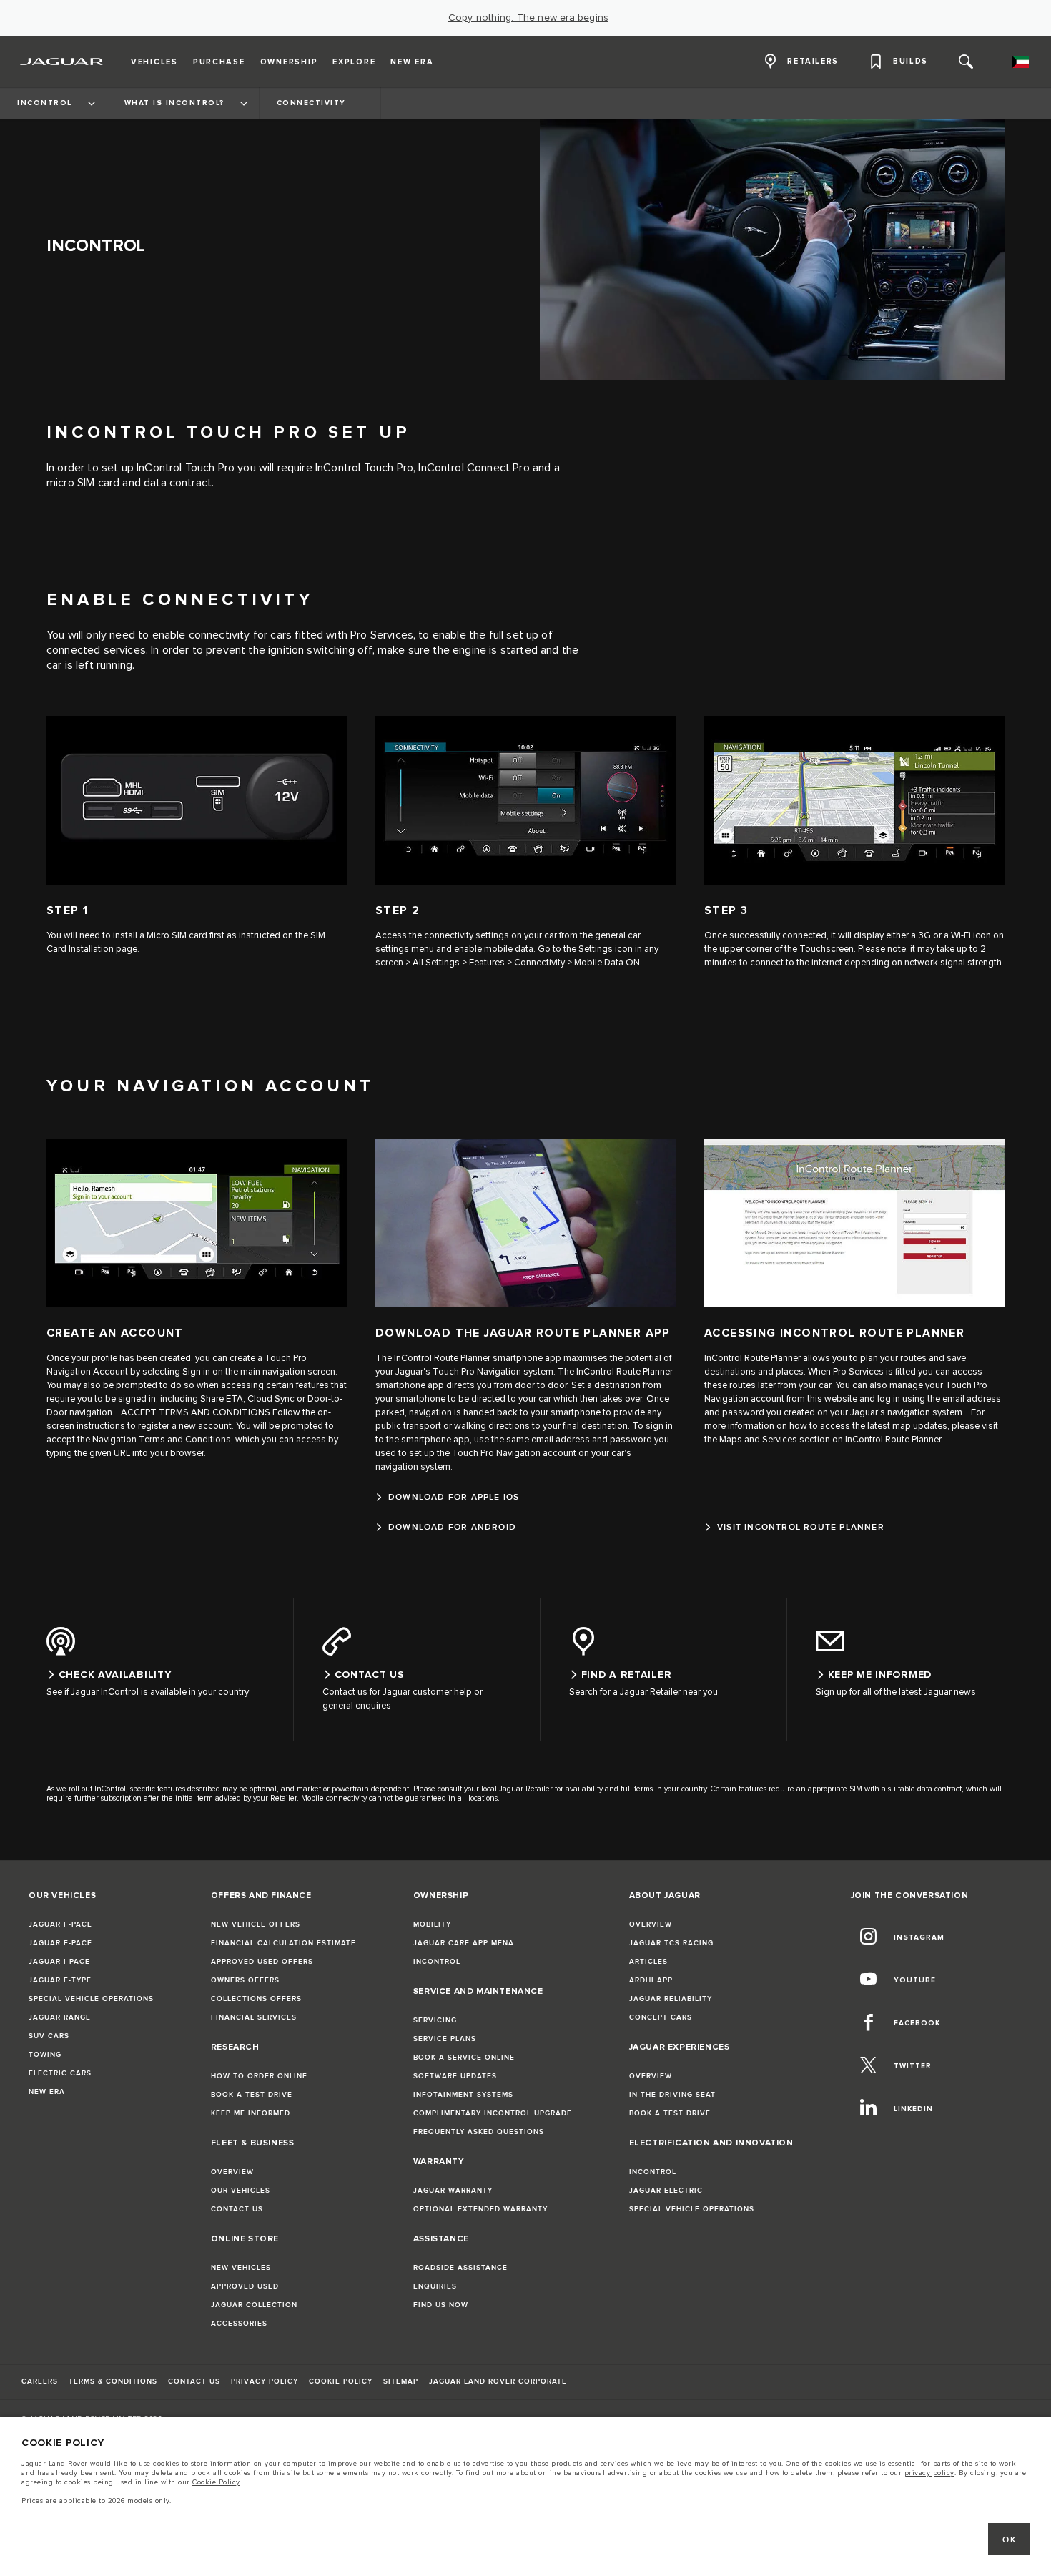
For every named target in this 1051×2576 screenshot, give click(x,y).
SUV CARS (49, 2036)
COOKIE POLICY (341, 2381)
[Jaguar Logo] (62, 62)
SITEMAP (401, 2381)
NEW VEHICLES (241, 2268)
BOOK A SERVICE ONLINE (464, 2058)
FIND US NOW (441, 2305)
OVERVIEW (232, 2172)
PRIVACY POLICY (265, 2381)
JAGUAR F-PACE (60, 1924)
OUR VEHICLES (241, 2191)
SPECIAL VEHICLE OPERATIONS (91, 1999)
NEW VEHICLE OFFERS (256, 1924)
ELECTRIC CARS (60, 2073)
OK (1009, 2540)
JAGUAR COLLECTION (254, 2305)
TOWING (45, 2055)
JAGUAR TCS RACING (671, 1943)
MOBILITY (432, 1924)
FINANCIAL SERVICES (254, 2017)
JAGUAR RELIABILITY (671, 1999)
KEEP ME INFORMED (251, 2113)
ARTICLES (648, 1962)
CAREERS (40, 2381)
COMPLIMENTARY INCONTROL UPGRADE (493, 2113)
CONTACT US (237, 2209)
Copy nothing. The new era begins (528, 18)
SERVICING (435, 2020)
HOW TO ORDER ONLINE (259, 2076)
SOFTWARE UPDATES (455, 2076)
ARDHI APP (651, 1980)
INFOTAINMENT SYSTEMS (463, 2095)
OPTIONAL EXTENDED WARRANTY (480, 2209)
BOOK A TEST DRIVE (252, 2095)
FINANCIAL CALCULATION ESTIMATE (283, 1943)
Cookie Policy (216, 2482)
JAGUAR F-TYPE (60, 1980)
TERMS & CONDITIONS (113, 2381)
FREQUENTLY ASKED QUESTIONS (479, 2132)
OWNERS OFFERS (245, 1980)
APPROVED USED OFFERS (262, 1962)
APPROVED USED (245, 2286)
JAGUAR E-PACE (60, 1943)
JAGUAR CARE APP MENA (464, 1943)
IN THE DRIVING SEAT (672, 2095)
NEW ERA (47, 2092)
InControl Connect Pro (474, 468)
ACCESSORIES (239, 2324)
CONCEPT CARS (661, 2017)
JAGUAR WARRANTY (453, 2191)
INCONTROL (437, 1962)
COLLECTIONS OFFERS (256, 1999)
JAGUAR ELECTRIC (666, 2191)
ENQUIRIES (435, 2286)
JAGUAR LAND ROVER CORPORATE (498, 2381)
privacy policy (929, 2473)
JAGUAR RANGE (60, 2017)
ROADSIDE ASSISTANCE (460, 2268)
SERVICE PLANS (445, 2039)
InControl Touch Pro (186, 468)
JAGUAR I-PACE (59, 1962)
